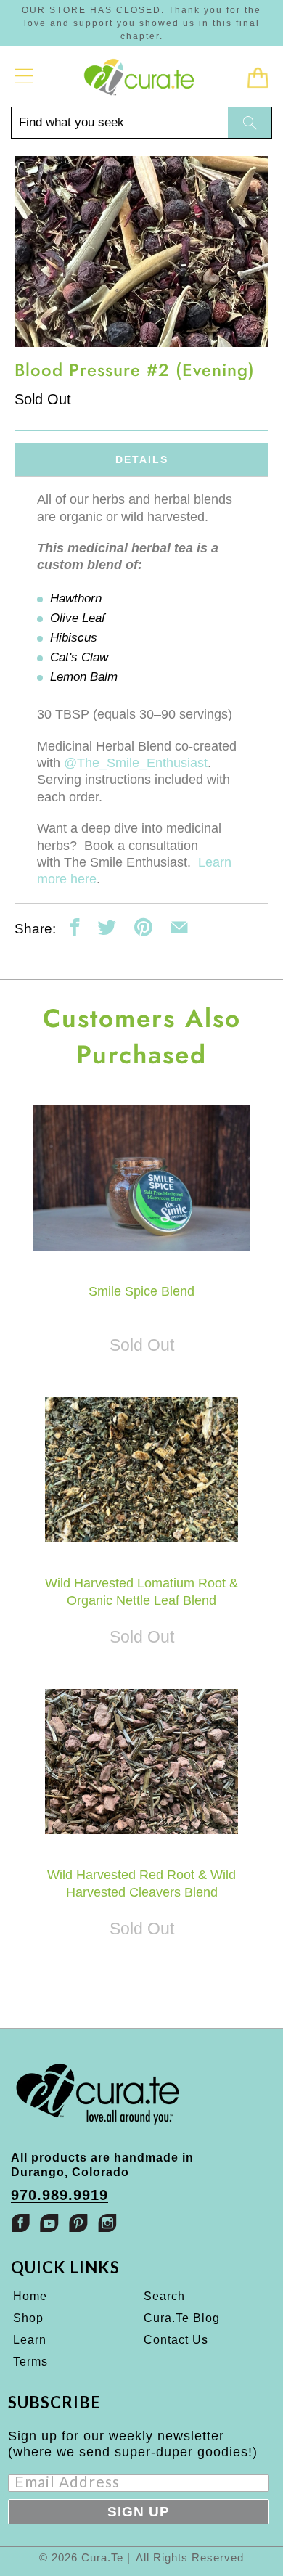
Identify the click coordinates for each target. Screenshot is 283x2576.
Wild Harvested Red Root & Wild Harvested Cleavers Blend (142, 1762)
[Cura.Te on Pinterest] (78, 2223)
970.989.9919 (60, 2195)
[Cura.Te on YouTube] (49, 2223)
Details (142, 459)
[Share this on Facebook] (75, 927)
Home (30, 2296)
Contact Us (176, 2340)
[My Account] (24, 76)
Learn (30, 2340)
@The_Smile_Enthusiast (136, 763)
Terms (30, 2362)
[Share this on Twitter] (107, 927)
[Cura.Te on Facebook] (20, 2223)
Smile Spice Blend (141, 1178)
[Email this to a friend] (179, 927)
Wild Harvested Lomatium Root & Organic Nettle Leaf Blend (142, 1470)
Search (164, 2296)
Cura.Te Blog (182, 2318)
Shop (28, 2318)
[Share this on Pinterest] (143, 927)
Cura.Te (102, 2557)
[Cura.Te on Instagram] (107, 2223)
